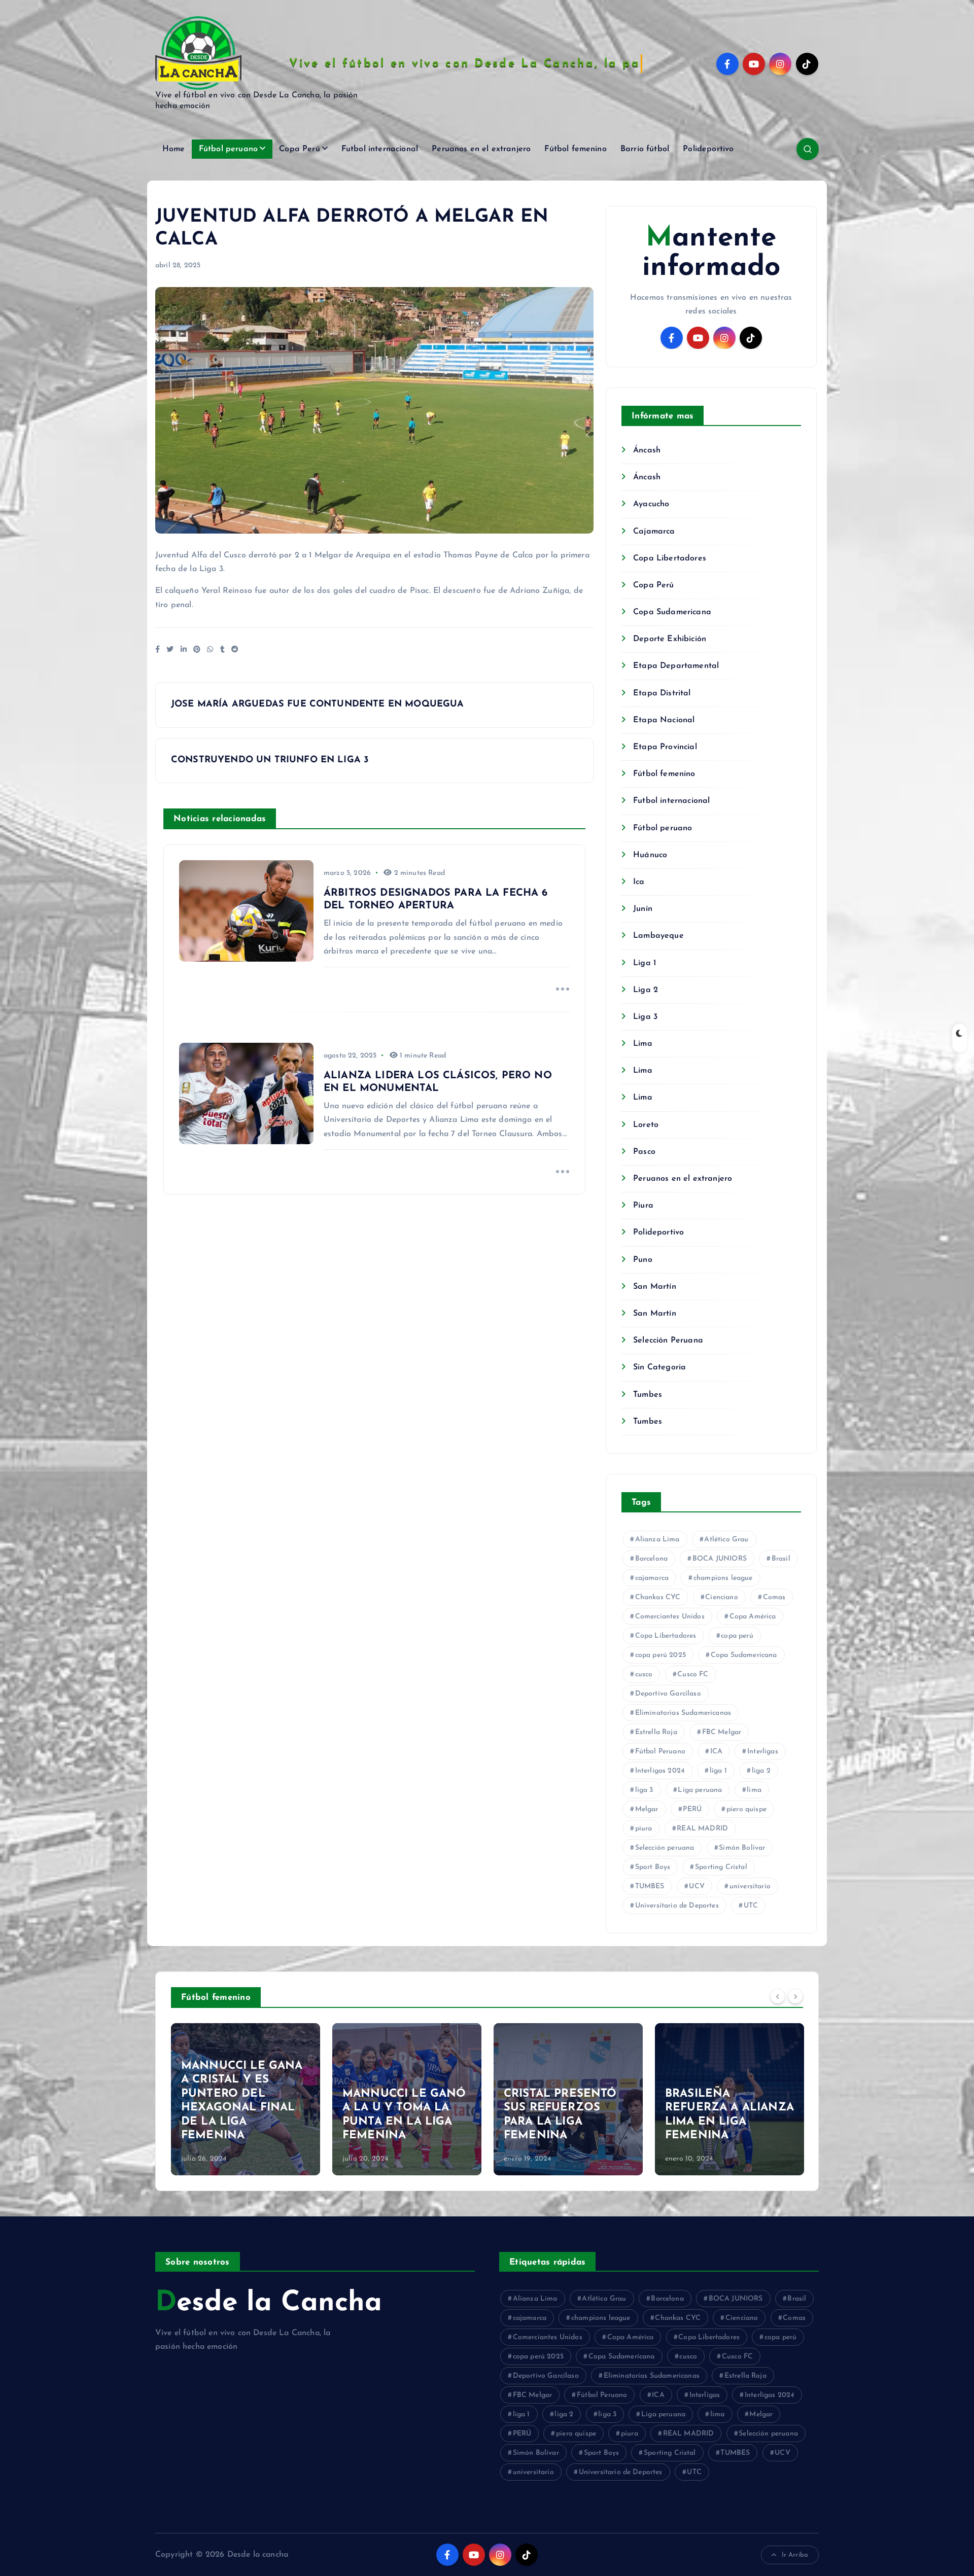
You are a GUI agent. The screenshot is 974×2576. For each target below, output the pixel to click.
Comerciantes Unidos (670, 1617)
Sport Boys (653, 1867)
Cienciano (721, 1597)
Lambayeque (658, 936)
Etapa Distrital (662, 693)
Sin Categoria (659, 1367)
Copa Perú (299, 149)
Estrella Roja (656, 1732)
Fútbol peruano (228, 149)
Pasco (644, 1152)
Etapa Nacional (664, 720)
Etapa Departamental (676, 666)
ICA (716, 1752)
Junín (643, 909)
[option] (246, 2099)
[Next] (795, 1996)
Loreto (646, 1125)
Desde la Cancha (269, 2303)
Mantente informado (711, 253)
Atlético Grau (726, 1540)
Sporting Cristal (721, 1867)
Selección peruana (665, 1848)
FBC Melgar (722, 1732)
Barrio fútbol (645, 149)
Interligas (763, 1752)
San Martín (655, 1287)
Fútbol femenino (575, 149)
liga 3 (644, 1790)
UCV (697, 1886)
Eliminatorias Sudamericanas (683, 1713)
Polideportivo (708, 149)
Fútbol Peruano (660, 1752)
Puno (643, 1260)
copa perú (737, 1636)
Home (174, 149)
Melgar (647, 1809)
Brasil (781, 1559)
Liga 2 (646, 990)
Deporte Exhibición (670, 639)
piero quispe (746, 1809)
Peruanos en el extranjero (481, 149)
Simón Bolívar (742, 1848)
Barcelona (651, 1559)
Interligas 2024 (660, 1771)
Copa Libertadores (670, 558)
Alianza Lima (657, 1540)
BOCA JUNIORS (720, 1559)
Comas (774, 1597)
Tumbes (648, 1395)
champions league (723, 1578)
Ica (639, 882)
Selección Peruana (668, 1340)
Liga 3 (645, 1017)
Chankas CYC (658, 1597)
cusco (644, 1674)
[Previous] (778, 1996)
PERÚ (692, 1809)
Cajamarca (654, 532)
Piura (643, 1206)
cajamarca (652, 1578)
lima (754, 1790)
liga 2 (761, 1771)
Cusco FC (693, 1674)
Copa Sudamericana (672, 612)
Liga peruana (700, 1790)
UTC (751, 1906)
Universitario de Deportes (677, 1906)
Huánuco (650, 855)
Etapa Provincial (665, 747)
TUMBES (650, 1886)
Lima (643, 1044)
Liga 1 (645, 963)
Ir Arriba (795, 2555)
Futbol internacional (380, 149)
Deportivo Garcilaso (668, 1694)
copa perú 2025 (660, 1655)
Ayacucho (651, 504)
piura (644, 1829)
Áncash (647, 450)
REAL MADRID (702, 1829)
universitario (750, 1886)
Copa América (753, 1617)
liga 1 (718, 1771)
